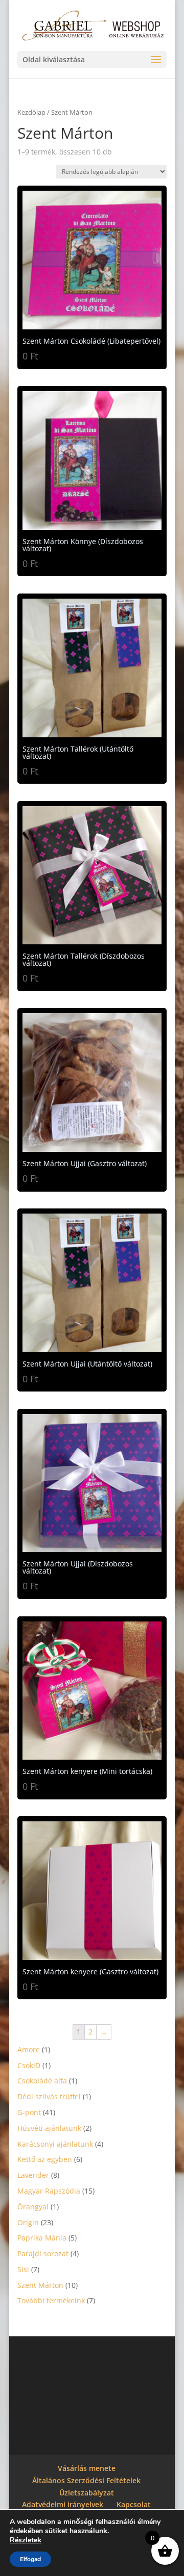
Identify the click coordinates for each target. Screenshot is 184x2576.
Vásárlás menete (87, 2468)
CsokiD (29, 2065)
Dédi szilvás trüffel (49, 2096)
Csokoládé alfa (42, 2081)
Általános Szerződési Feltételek (86, 2480)
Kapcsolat (134, 2504)
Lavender (33, 2175)
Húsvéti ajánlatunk (49, 2128)
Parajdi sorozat (43, 2253)
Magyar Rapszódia (49, 2191)
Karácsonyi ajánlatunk (55, 2144)
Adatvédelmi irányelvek (63, 2504)
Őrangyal (33, 2207)
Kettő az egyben (45, 2159)
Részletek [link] (26, 2540)
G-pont (29, 2112)
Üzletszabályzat (87, 2493)
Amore (29, 2050)
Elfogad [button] (30, 2559)
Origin (28, 2222)
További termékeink (51, 2300)
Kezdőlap (31, 112)
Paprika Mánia (42, 2238)
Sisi (23, 2269)
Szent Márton (40, 2285)
